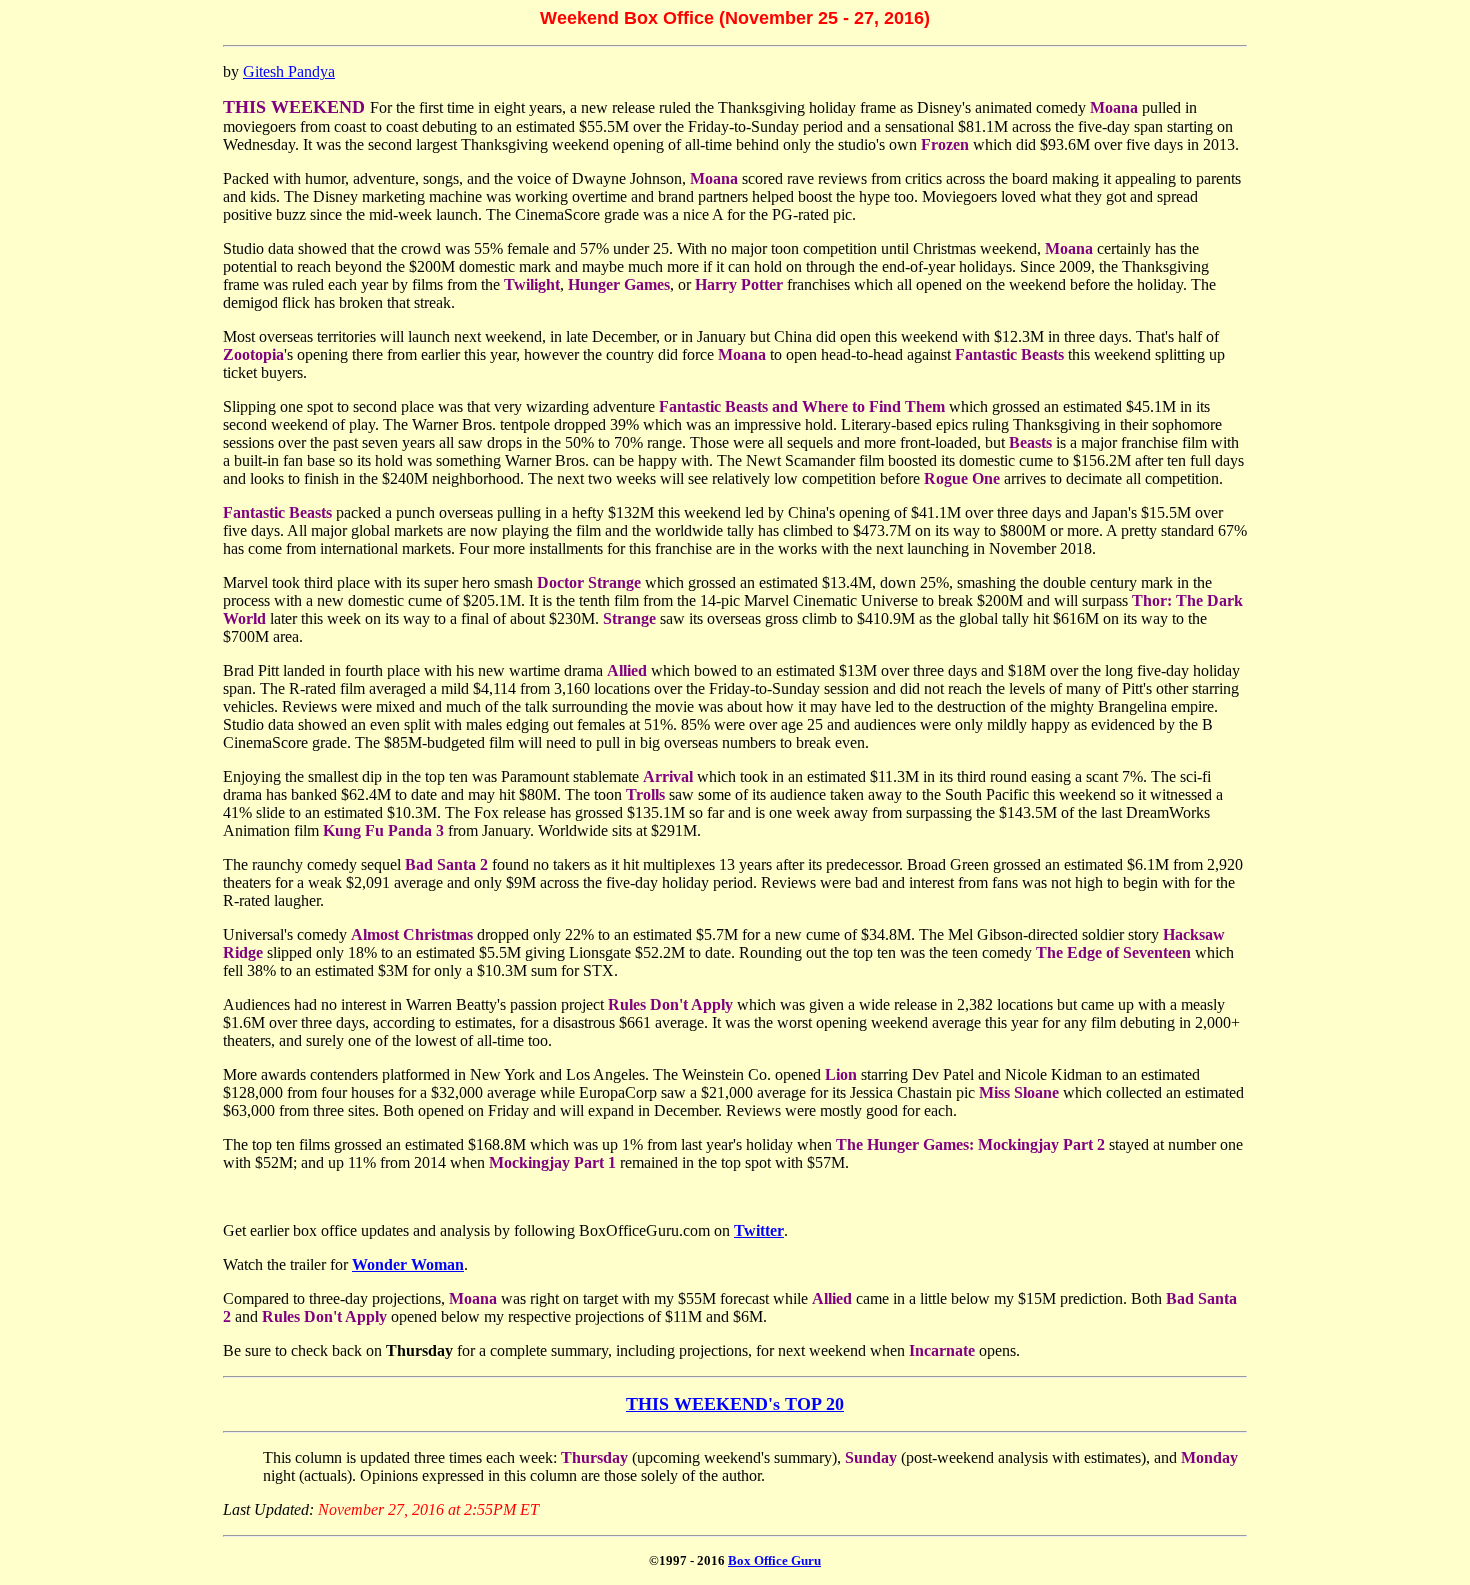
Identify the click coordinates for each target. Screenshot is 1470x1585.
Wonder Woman (408, 1264)
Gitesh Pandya (289, 71)
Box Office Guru (774, 1560)
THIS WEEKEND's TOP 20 (735, 1404)
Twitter (759, 1230)
